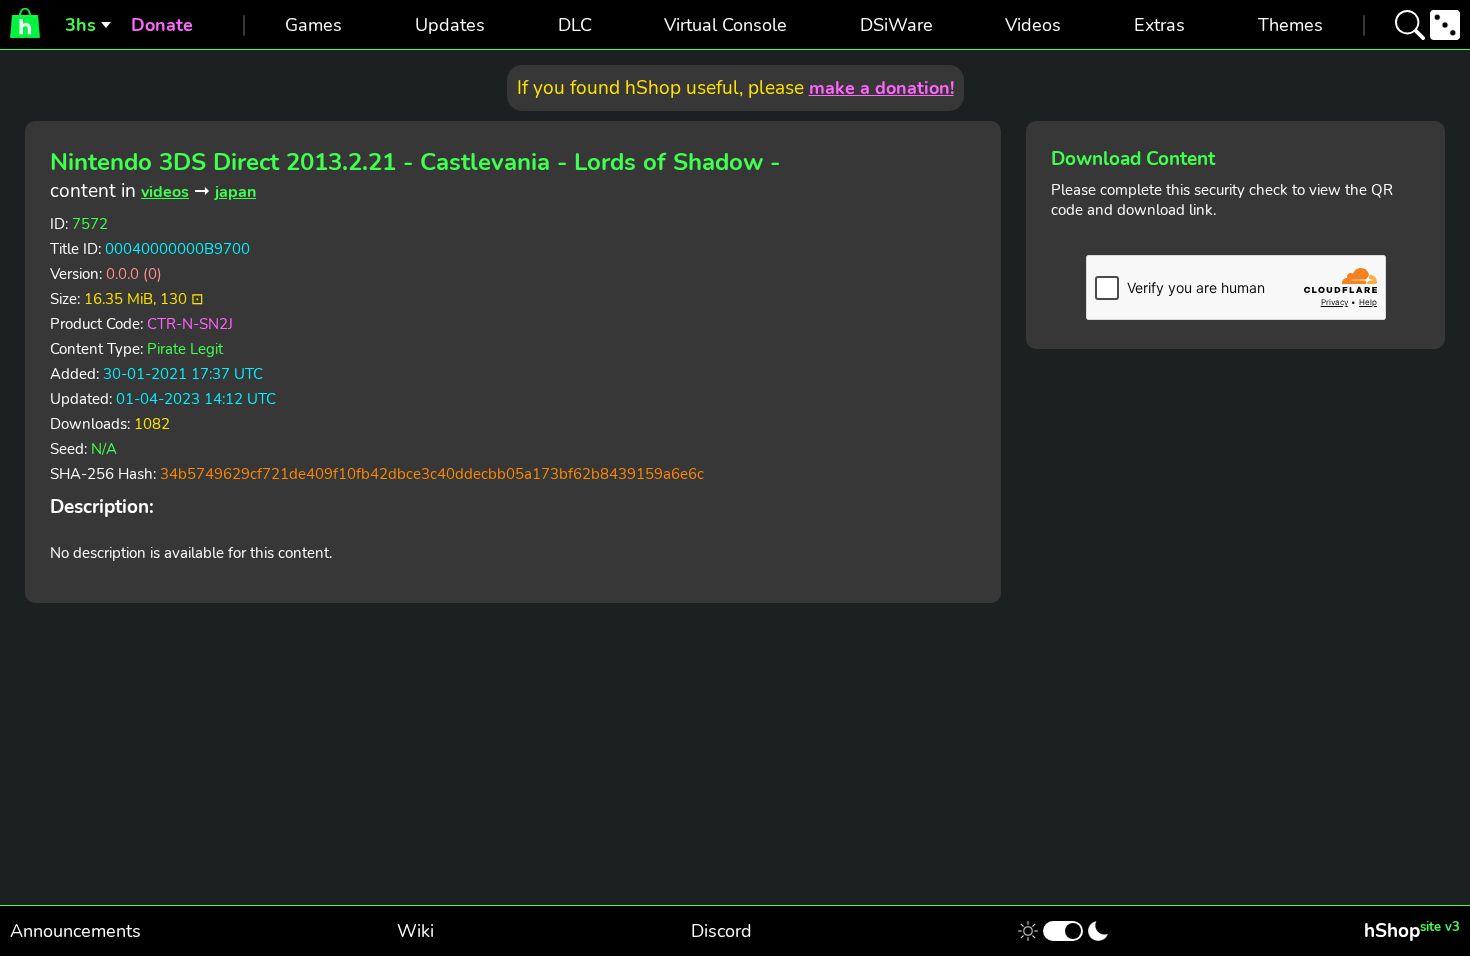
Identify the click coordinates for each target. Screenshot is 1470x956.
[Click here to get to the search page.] (1410, 25)
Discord (721, 931)
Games (313, 25)
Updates (450, 25)
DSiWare (896, 25)
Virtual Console (725, 25)
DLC (575, 25)
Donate (162, 25)
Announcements (75, 931)
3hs (80, 25)
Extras (1159, 25)
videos (165, 192)
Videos (1033, 25)
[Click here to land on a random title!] (1445, 25)
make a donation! (881, 88)
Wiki (415, 931)
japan (235, 192)
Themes (1290, 25)
